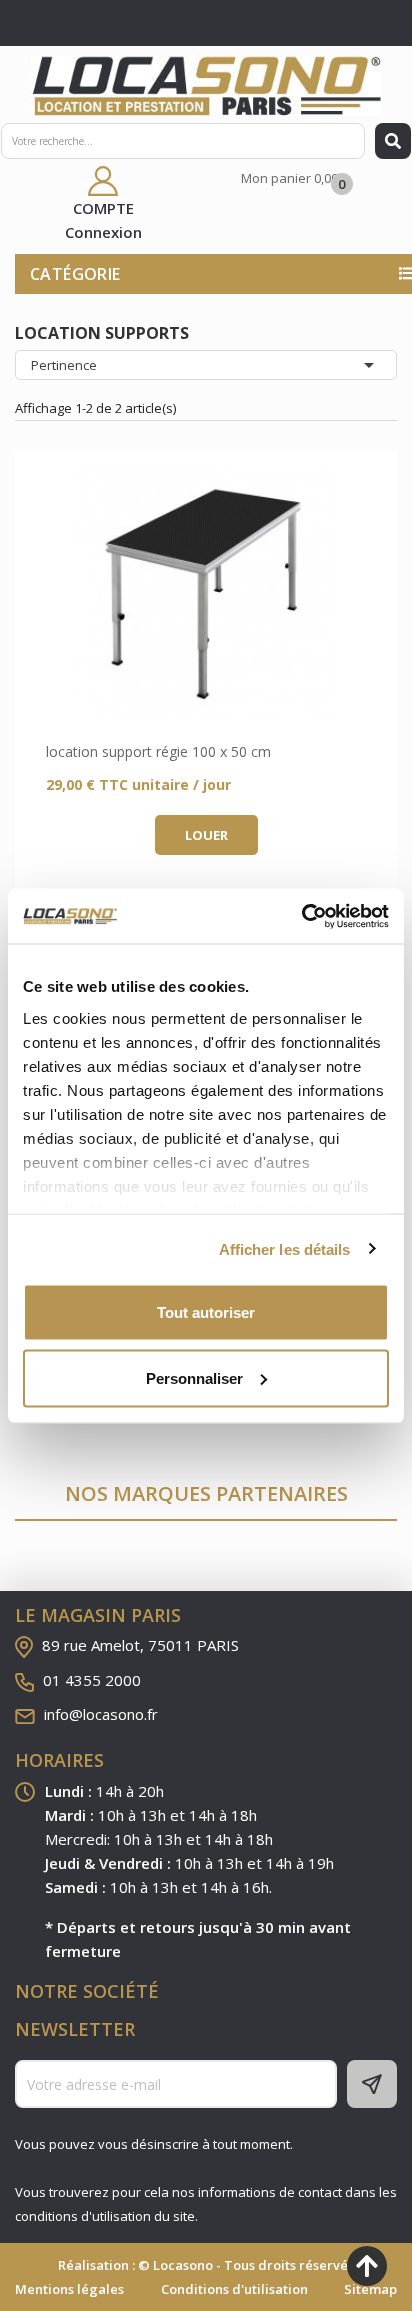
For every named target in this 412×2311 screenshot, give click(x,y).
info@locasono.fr (101, 1714)
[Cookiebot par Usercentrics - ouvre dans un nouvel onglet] (301, 916)
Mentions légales (69, 2289)
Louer (206, 835)
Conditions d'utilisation (234, 2289)
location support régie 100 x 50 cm (158, 751)
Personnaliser (194, 1377)
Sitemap (370, 2289)
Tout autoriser (206, 1312)
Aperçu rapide (206, 594)
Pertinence (206, 365)
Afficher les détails (285, 1248)
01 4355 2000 (92, 1680)
